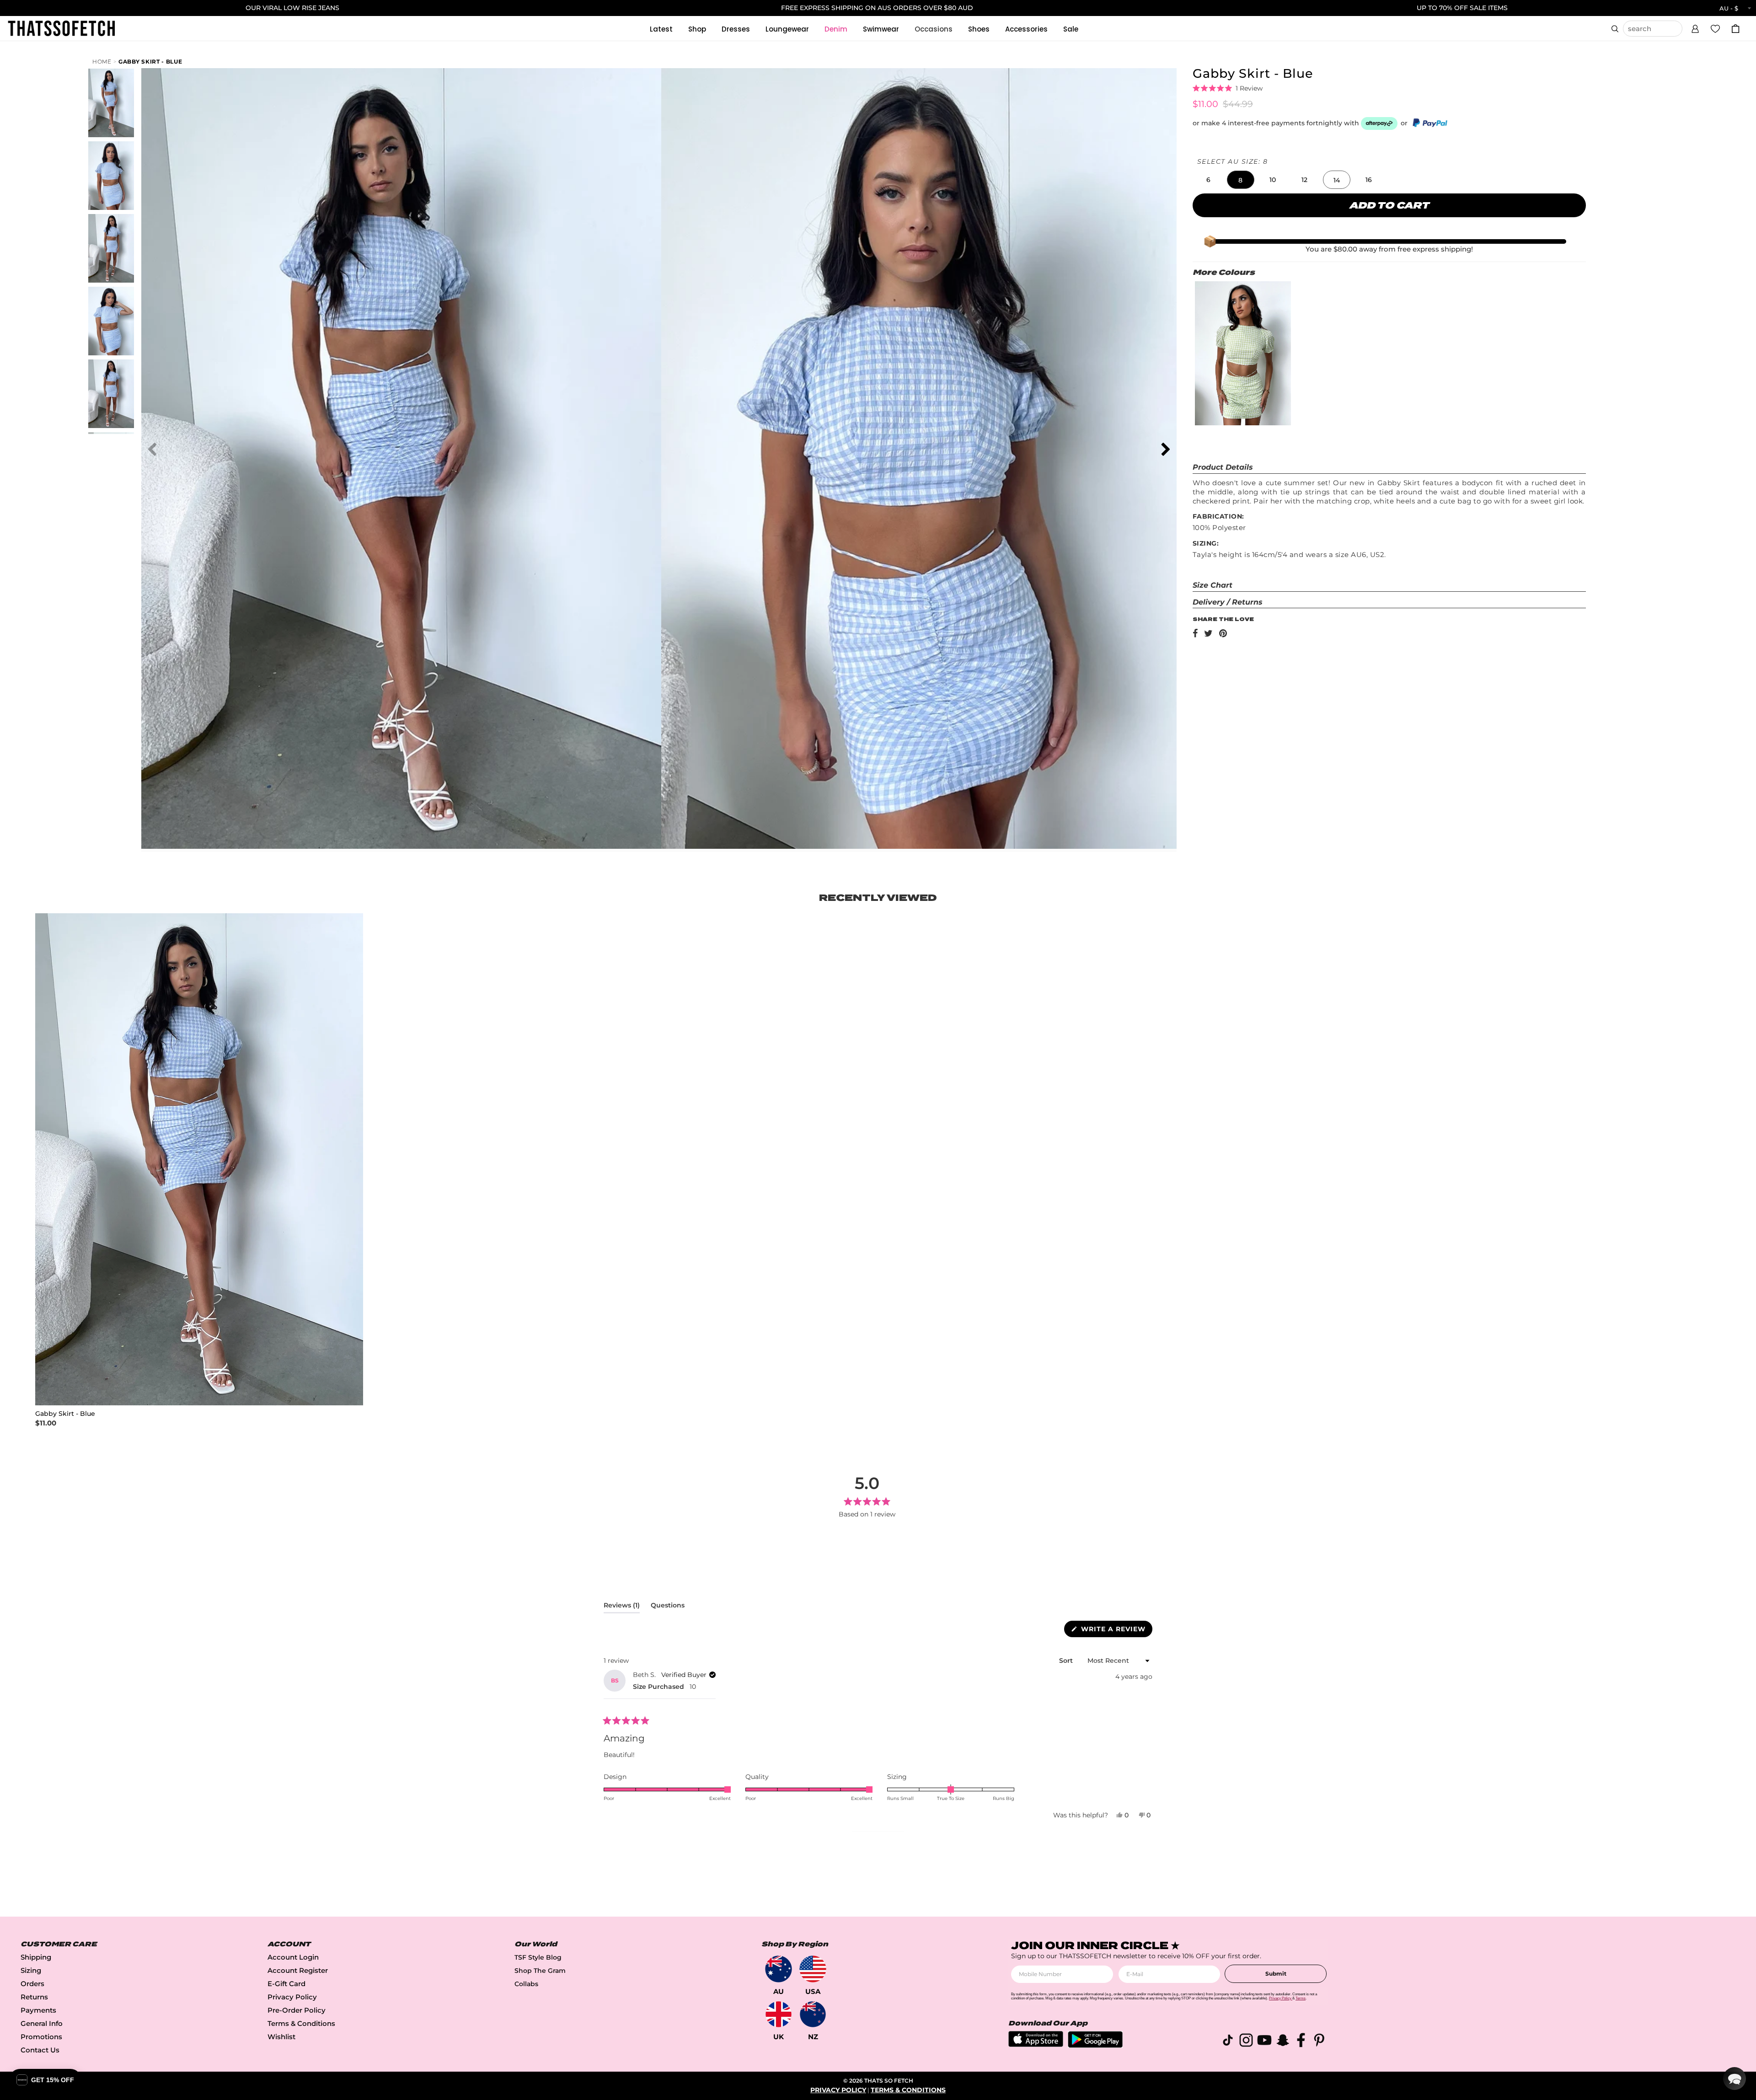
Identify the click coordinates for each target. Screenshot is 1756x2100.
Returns (34, 1997)
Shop (697, 29)
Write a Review (1116, 1631)
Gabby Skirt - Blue (150, 62)
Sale (1071, 29)
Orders (32, 1984)
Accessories (1026, 29)
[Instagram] (1246, 2042)
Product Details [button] (1223, 467)
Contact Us (40, 2050)
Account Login (293, 1957)
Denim (836, 29)
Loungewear (787, 29)
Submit (1276, 1974)
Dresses (736, 29)
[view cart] (1735, 29)
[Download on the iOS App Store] (1036, 2044)
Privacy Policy (292, 1997)
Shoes (979, 29)
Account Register (298, 1970)
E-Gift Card (286, 1984)
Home (102, 62)
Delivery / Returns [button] (1228, 602)
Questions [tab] (668, 1607)
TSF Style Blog (538, 1957)
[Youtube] (1264, 2042)
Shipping (36, 1957)
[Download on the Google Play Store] (1095, 2045)
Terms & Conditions (301, 2023)
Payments (38, 2010)
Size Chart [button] (1213, 585)
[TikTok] (1228, 2042)
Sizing (31, 1970)
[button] (1695, 27)
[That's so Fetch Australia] (779, 1969)
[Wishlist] (1715, 28)
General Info (42, 2023)
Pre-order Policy (297, 2010)
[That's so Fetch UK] (779, 2014)
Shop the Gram (540, 1971)
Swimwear (881, 29)
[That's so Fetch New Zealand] (813, 2014)
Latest (661, 29)
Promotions (41, 2037)
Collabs (526, 1984)
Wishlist (281, 2037)
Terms (1301, 1998)
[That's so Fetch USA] (813, 1969)
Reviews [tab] (622, 1607)
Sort (1067, 1661)
